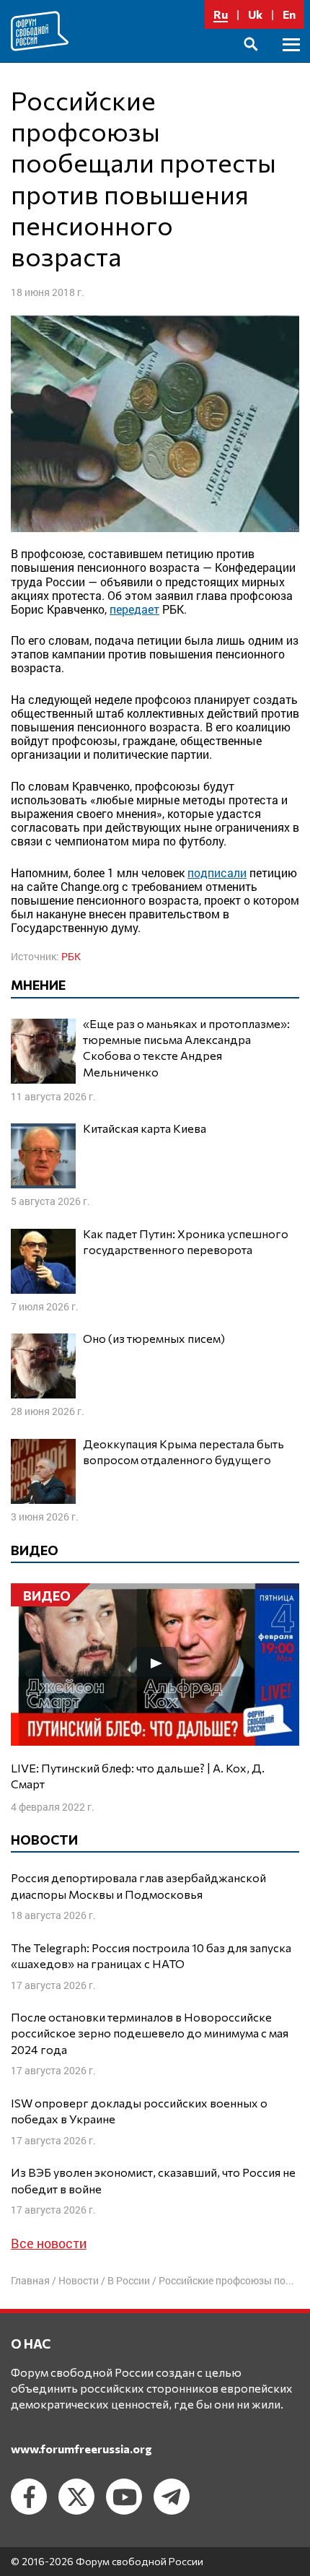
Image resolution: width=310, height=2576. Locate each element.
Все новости (49, 2243)
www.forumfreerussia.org (81, 2449)
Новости (79, 2280)
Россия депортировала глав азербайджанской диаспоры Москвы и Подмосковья (138, 1885)
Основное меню (291, 61)
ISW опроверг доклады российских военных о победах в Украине (139, 2111)
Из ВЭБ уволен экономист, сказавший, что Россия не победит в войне (153, 2180)
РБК (71, 956)
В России (129, 2280)
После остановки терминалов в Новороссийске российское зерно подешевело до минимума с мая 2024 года (150, 2033)
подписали (217, 873)
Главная (30, 2280)
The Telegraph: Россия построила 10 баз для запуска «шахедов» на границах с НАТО (151, 1955)
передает (134, 609)
